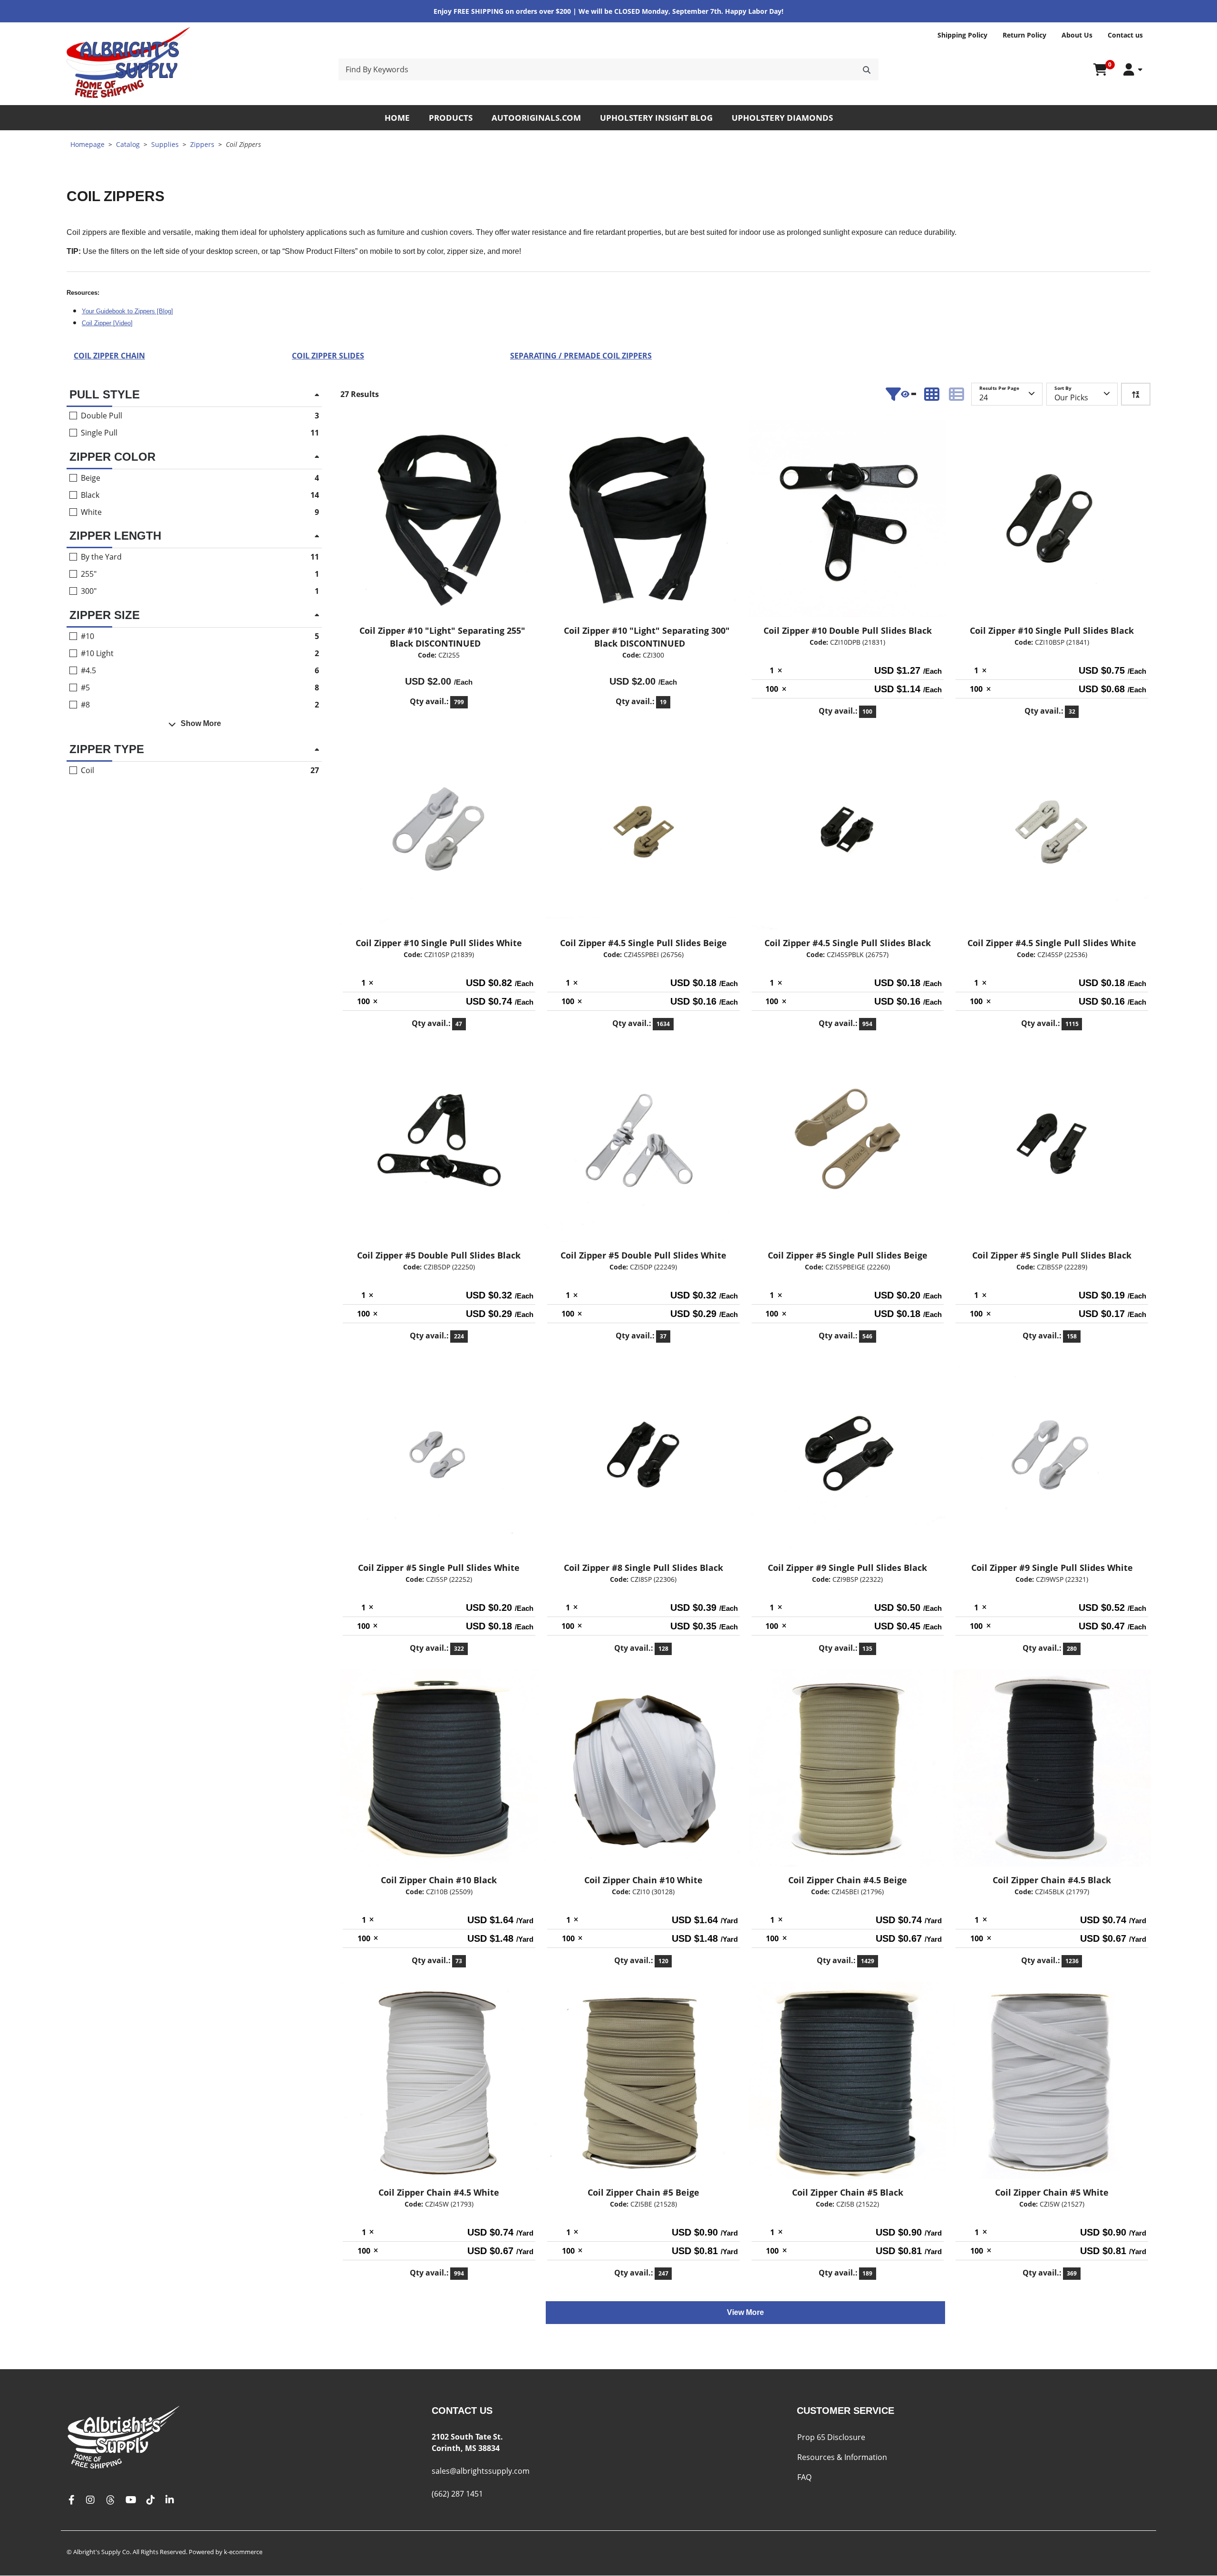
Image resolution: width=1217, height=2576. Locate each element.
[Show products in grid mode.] (932, 394)
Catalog (128, 144)
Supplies (165, 144)
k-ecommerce (243, 2552)
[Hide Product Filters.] (901, 394)
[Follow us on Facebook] (71, 2500)
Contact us (1125, 35)
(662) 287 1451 (457, 2494)
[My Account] (1133, 70)
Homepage (87, 144)
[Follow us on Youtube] (131, 2500)
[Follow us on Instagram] (90, 2500)
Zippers (202, 144)
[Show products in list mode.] (956, 394)
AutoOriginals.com (536, 118)
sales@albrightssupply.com (481, 2471)
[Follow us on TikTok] (151, 2500)
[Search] (867, 69)
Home (397, 118)
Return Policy (1024, 35)
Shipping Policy (962, 35)
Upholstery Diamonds (782, 118)
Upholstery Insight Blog (656, 118)
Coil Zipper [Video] (107, 323)
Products (451, 118)
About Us (1077, 35)
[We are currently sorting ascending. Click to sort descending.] (1136, 394)
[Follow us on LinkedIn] (170, 2500)
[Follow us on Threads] (110, 2500)
